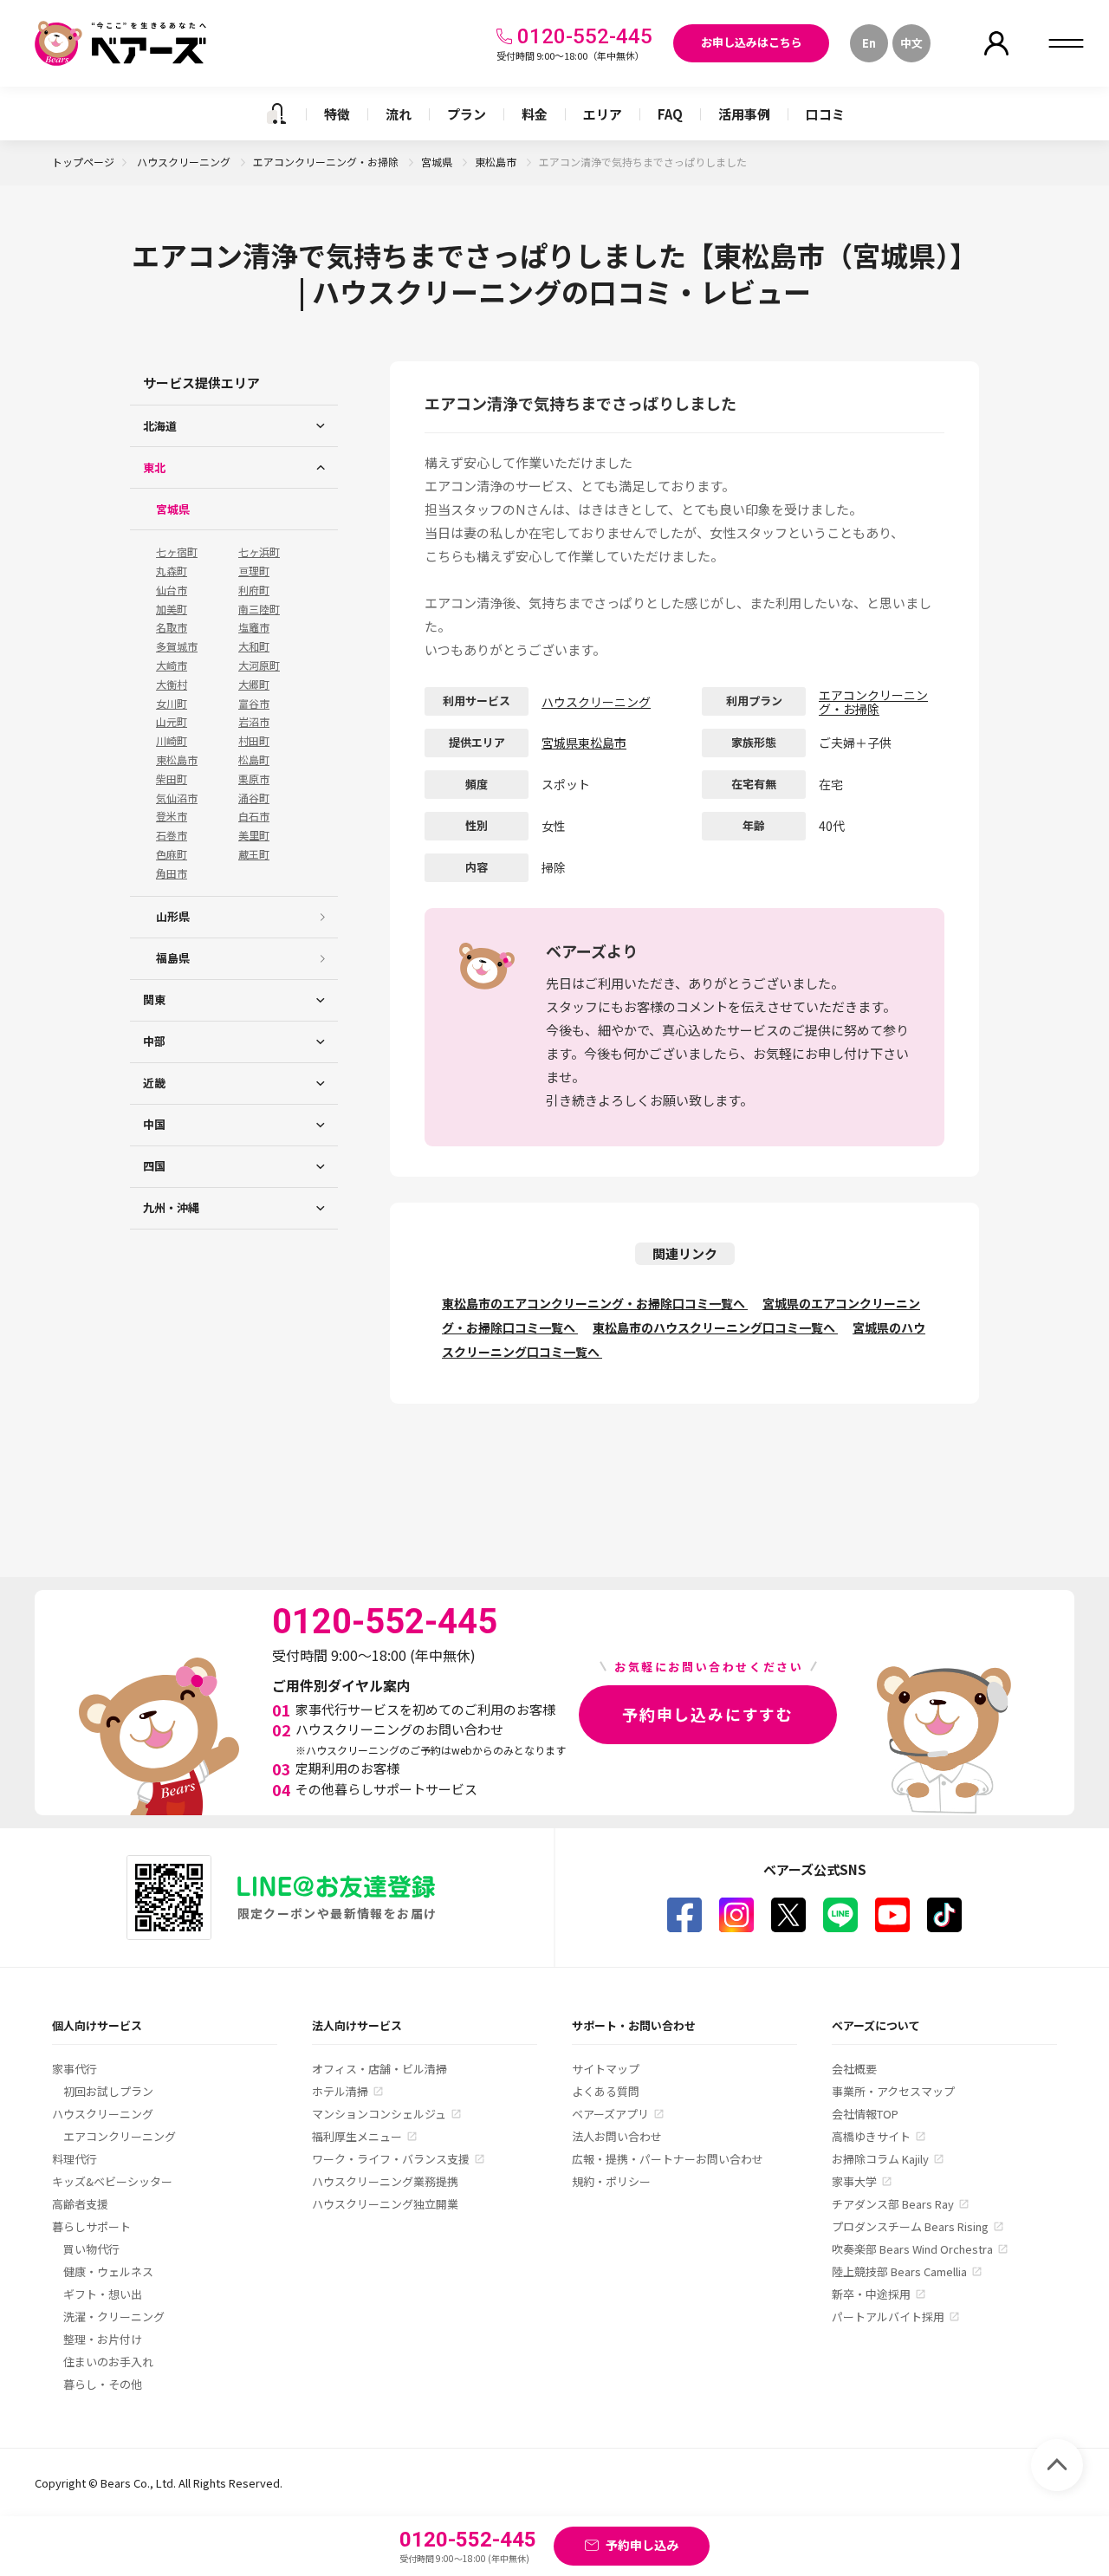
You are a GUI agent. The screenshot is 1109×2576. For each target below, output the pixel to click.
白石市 (254, 816)
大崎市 (172, 665)
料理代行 (75, 2159)
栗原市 (254, 779)
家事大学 (854, 2181)
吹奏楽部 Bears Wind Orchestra (912, 2249)
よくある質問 (606, 2091)
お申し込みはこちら (752, 42)
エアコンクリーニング (120, 2136)
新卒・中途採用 (871, 2294)
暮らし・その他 (103, 2384)
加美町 (172, 609)
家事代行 (75, 2069)
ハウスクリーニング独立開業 (385, 2204)
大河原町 (259, 665)
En (869, 43)
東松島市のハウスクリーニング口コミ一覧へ (715, 1327)
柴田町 (172, 779)
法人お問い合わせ (617, 2136)
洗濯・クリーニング (114, 2316)
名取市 (172, 627)
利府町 (254, 590)
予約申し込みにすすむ (708, 1714)
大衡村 (172, 685)
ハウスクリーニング (185, 162)
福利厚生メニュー (357, 2136)
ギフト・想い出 (103, 2294)
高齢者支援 (80, 2204)
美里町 (254, 835)
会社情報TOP (865, 2114)
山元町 (172, 722)
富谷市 (254, 704)
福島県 (173, 958)
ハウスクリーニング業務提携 (385, 2181)
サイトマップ (606, 2069)
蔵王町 (254, 854)
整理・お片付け (103, 2339)
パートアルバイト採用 (888, 2316)
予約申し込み (642, 2545)
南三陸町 (259, 609)
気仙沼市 (177, 798)
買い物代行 (91, 2249)
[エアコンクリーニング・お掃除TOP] (276, 114)
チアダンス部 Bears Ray (893, 2204)
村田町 (254, 741)
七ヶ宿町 (177, 552)
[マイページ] (996, 43)
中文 (911, 43)
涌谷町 (254, 798)
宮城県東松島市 (584, 743)
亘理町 (254, 571)
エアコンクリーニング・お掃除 (327, 162)
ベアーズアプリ (610, 2114)
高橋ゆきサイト (871, 2136)
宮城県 (438, 162)
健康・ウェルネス (108, 2271)
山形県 (173, 916)
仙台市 (172, 590)
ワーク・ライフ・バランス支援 (391, 2159)
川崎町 (172, 741)
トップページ (83, 162)
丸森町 (172, 571)
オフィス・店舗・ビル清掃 (379, 2069)
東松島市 (497, 162)
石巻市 (172, 835)
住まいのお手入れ (108, 2362)
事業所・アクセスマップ (893, 2091)
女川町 (172, 704)
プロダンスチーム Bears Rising (910, 2226)
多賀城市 (177, 646)
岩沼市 (254, 722)
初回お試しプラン (108, 2091)
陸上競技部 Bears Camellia (899, 2271)
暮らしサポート (91, 2226)
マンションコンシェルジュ (379, 2114)
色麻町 (172, 854)
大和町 (254, 646)
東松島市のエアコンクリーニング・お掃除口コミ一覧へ (595, 1303)
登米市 (172, 816)
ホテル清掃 (340, 2091)
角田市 (172, 873)
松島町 (254, 760)
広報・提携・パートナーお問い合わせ (668, 2159)
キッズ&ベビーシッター (112, 2181)
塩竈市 (254, 627)
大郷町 (254, 685)
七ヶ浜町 (259, 552)
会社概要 (854, 2069)
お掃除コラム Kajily (880, 2159)
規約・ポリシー (611, 2181)
